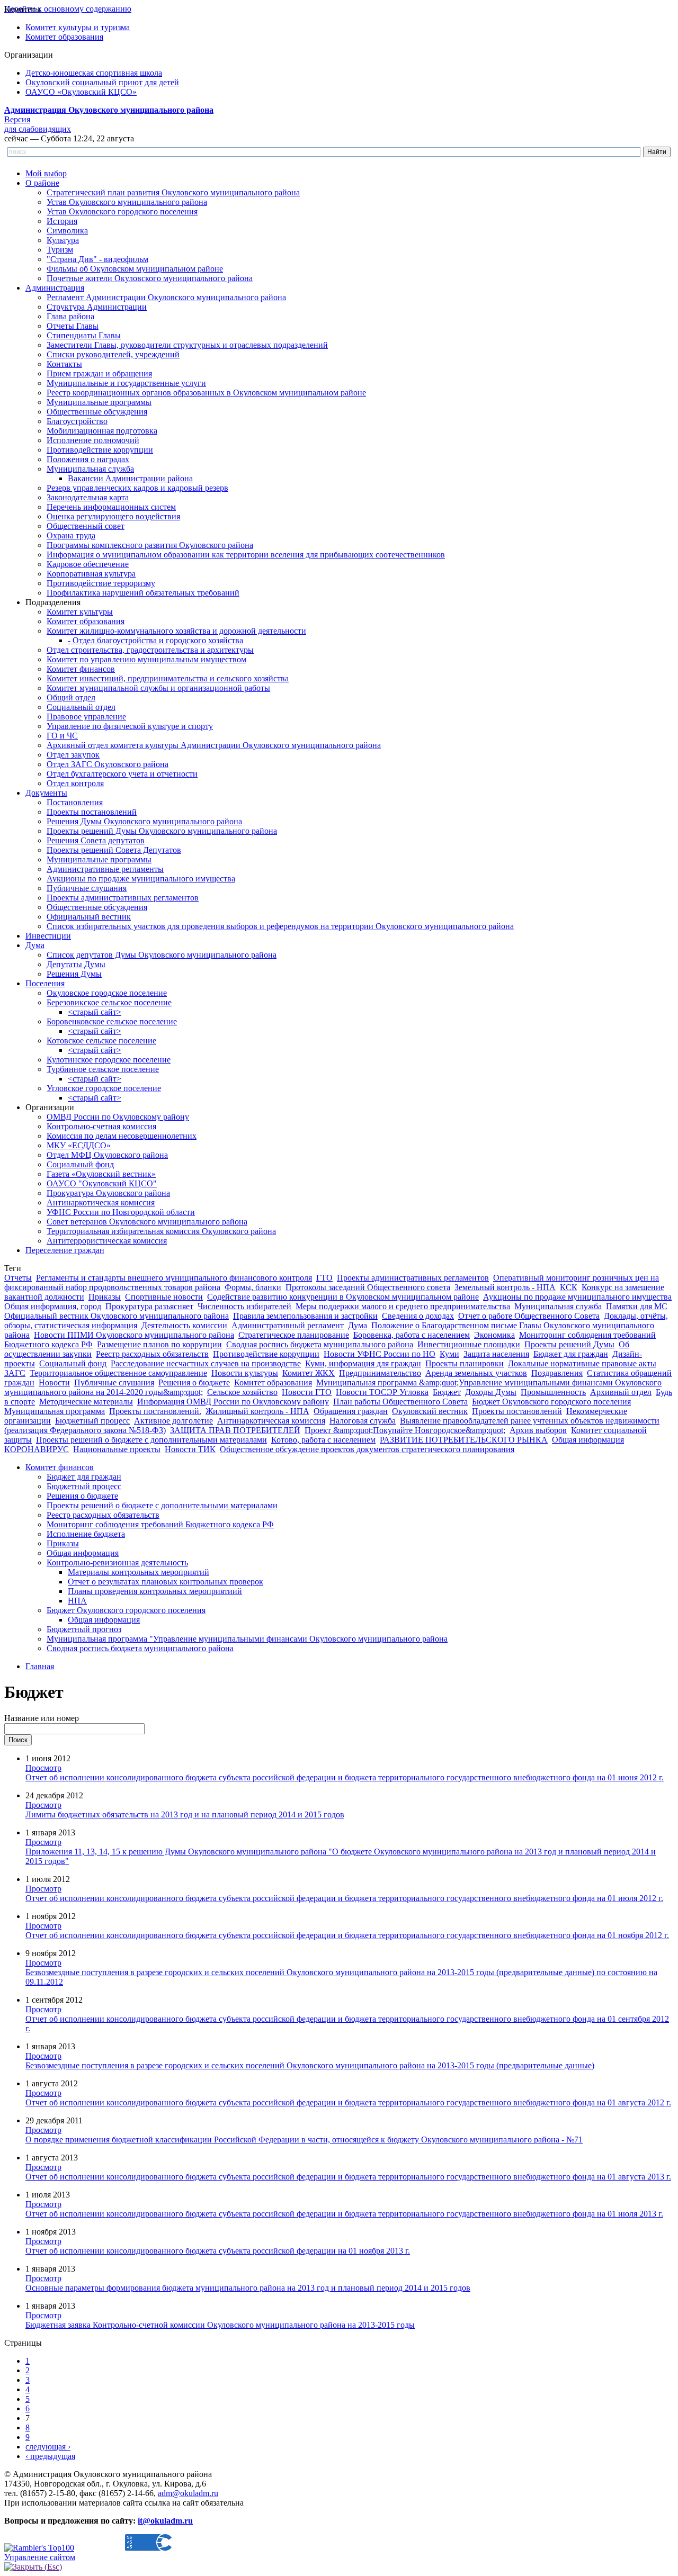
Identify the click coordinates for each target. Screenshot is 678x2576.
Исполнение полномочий (93, 440)
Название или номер (42, 1718)
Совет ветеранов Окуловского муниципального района (147, 1222)
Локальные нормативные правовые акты (582, 1363)
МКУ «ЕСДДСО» (79, 1145)
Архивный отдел (621, 1392)
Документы (46, 793)
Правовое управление (86, 717)
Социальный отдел (81, 707)
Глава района (70, 316)
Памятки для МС (637, 1306)
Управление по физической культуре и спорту (130, 726)
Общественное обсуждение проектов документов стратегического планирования (367, 1449)
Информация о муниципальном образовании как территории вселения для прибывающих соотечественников (246, 555)
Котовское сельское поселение (101, 1041)
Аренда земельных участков (476, 1373)
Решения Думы (74, 974)
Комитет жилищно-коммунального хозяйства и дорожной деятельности (176, 631)
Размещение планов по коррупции (159, 1344)
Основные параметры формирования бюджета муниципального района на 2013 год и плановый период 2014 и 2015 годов (248, 2288)
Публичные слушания (87, 888)
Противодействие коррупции (100, 450)
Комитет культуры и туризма (78, 27)
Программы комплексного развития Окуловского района (150, 545)
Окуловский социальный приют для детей (102, 82)
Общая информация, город (53, 1306)
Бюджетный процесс (92, 1421)
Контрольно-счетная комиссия (101, 1126)
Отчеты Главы (73, 326)
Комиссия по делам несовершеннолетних (122, 1136)
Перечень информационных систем (111, 507)
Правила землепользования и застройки (305, 1316)
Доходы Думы (491, 1392)
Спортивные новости (164, 1297)
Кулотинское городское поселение (109, 1060)
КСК (569, 1287)
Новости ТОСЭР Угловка (382, 1392)
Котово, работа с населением (323, 1440)
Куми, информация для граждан (363, 1363)
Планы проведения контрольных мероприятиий (155, 1591)
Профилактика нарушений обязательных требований (143, 593)
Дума (35, 945)
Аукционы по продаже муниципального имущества (141, 879)
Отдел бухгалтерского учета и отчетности (122, 774)
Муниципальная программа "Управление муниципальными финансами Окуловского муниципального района (247, 1639)
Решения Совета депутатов (96, 840)
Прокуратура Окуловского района (108, 1193)
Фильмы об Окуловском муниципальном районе (135, 269)
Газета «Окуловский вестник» (101, 1174)
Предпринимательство (380, 1373)
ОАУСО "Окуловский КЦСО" (102, 1183)
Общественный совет (86, 526)
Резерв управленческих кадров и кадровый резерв (137, 488)
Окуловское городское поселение (107, 993)
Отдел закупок (73, 755)
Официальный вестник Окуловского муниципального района (117, 1316)
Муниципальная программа (55, 1411)
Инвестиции (48, 936)
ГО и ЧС (62, 736)
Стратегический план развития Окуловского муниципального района (173, 192)
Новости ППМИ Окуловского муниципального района (134, 1335)
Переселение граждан (65, 1250)
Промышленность (553, 1392)
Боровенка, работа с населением (412, 1335)
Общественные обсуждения (97, 412)
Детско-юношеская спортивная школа (94, 73)
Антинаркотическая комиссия (101, 1203)
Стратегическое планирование (294, 1335)
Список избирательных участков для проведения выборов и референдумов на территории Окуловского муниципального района (280, 926)
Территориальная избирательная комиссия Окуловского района (161, 1231)
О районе (42, 183)
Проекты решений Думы (569, 1344)
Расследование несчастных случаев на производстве (206, 1363)
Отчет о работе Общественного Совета (529, 1316)
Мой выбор (46, 173)
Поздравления (557, 1373)
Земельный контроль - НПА (505, 1287)
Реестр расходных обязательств (152, 1354)
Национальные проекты (117, 1449)
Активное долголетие (173, 1421)
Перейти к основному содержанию (68, 9)
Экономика (494, 1335)
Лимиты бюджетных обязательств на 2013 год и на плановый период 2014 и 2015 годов (185, 1814)
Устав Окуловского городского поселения (122, 211)
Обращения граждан (351, 1411)
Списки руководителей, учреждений (113, 354)
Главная (40, 1666)
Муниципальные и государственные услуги (126, 383)
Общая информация (588, 1440)
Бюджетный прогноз (84, 1629)
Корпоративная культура (91, 574)
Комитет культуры (80, 612)
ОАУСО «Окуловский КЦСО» (81, 92)
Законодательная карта (88, 497)
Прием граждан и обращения (99, 373)
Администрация (55, 288)
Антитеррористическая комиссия (107, 1241)
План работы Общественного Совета (400, 1402)
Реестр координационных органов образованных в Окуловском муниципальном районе (206, 393)
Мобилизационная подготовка (102, 431)
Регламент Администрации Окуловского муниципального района (166, 297)
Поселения (45, 983)
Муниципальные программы (99, 402)
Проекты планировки (465, 1363)
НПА (77, 1601)
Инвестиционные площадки (469, 1344)
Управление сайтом (40, 2557)
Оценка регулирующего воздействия (113, 516)
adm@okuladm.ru (188, 2493)
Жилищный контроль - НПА (257, 1411)
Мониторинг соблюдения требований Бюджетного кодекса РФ (160, 1524)
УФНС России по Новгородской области (121, 1212)
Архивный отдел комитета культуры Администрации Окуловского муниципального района (214, 745)
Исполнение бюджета (86, 1534)
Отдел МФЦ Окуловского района (107, 1155)
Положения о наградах (88, 459)
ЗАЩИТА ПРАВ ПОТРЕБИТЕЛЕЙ (235, 1430)
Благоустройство (77, 421)
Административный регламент (288, 1325)
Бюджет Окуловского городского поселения (551, 1402)
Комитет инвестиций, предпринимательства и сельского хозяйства (168, 678)
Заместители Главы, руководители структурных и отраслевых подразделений (187, 345)
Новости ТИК (190, 1449)
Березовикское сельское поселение (109, 1002)
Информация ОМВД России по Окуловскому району (233, 1402)
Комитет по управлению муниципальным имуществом (146, 659)
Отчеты (18, 1278)
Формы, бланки (253, 1287)
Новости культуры (245, 1373)
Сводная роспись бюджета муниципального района (320, 1344)
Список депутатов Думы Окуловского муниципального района (162, 955)
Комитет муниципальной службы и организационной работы (158, 688)
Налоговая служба (363, 1421)
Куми (449, 1354)
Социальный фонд (80, 1164)
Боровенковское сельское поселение (112, 1021)
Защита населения (496, 1354)
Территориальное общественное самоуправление (118, 1373)
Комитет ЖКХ (309, 1373)
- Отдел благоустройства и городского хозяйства (155, 640)
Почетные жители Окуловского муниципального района (150, 278)
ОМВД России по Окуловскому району (118, 1117)
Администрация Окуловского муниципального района (109, 110)
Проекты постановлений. (155, 1411)
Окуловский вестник (430, 1411)
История (62, 221)
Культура (63, 240)
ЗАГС (15, 1373)
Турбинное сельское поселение (103, 1069)
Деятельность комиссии (184, 1325)
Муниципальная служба (90, 469)
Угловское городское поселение (104, 1088)
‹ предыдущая (50, 2456)
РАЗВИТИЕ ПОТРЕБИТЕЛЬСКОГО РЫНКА (464, 1440)
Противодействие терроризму (101, 583)
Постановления (75, 802)
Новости (54, 1382)
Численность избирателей (244, 1306)
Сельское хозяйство (242, 1392)
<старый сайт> (95, 1012)
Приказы (105, 1297)
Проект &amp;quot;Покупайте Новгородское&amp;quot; (405, 1430)
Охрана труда (71, 535)
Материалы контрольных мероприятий (139, 1572)
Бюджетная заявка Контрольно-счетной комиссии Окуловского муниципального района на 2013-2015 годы (220, 2325)
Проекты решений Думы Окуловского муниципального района (162, 831)
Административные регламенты (105, 869)
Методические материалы (86, 1402)
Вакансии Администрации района (130, 478)
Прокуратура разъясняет (149, 1306)
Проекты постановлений (92, 812)
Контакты (64, 364)
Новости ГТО (307, 1392)
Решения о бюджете (194, 1382)
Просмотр (43, 1768)
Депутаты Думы (76, 964)
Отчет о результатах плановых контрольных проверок (166, 1582)
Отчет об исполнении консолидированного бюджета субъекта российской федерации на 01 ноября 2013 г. (218, 2251)
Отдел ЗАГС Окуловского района (108, 764)
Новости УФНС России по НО (380, 1354)
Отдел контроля (75, 783)
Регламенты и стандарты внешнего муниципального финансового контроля (174, 1278)
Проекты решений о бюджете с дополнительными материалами (151, 1440)
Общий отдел (71, 697)
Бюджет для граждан (571, 1354)
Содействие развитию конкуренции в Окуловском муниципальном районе (343, 1297)
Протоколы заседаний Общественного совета (368, 1287)
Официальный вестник (89, 917)
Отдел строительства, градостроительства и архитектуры (150, 650)
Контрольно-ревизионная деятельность (117, 1562)
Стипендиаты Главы (84, 335)
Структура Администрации (97, 307)
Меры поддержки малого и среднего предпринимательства (403, 1306)
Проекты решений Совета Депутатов (114, 850)
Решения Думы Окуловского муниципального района (144, 821)
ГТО (324, 1278)
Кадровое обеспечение (88, 564)
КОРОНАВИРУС (37, 1449)
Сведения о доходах (418, 1316)
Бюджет (447, 1392)
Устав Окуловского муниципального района (127, 202)
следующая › (48, 2447)
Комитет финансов (81, 669)
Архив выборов (538, 1430)
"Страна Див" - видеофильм (97, 259)
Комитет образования (64, 37)
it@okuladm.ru (165, 2521)
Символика (67, 231)
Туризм (60, 250)
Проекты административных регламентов (123, 898)
